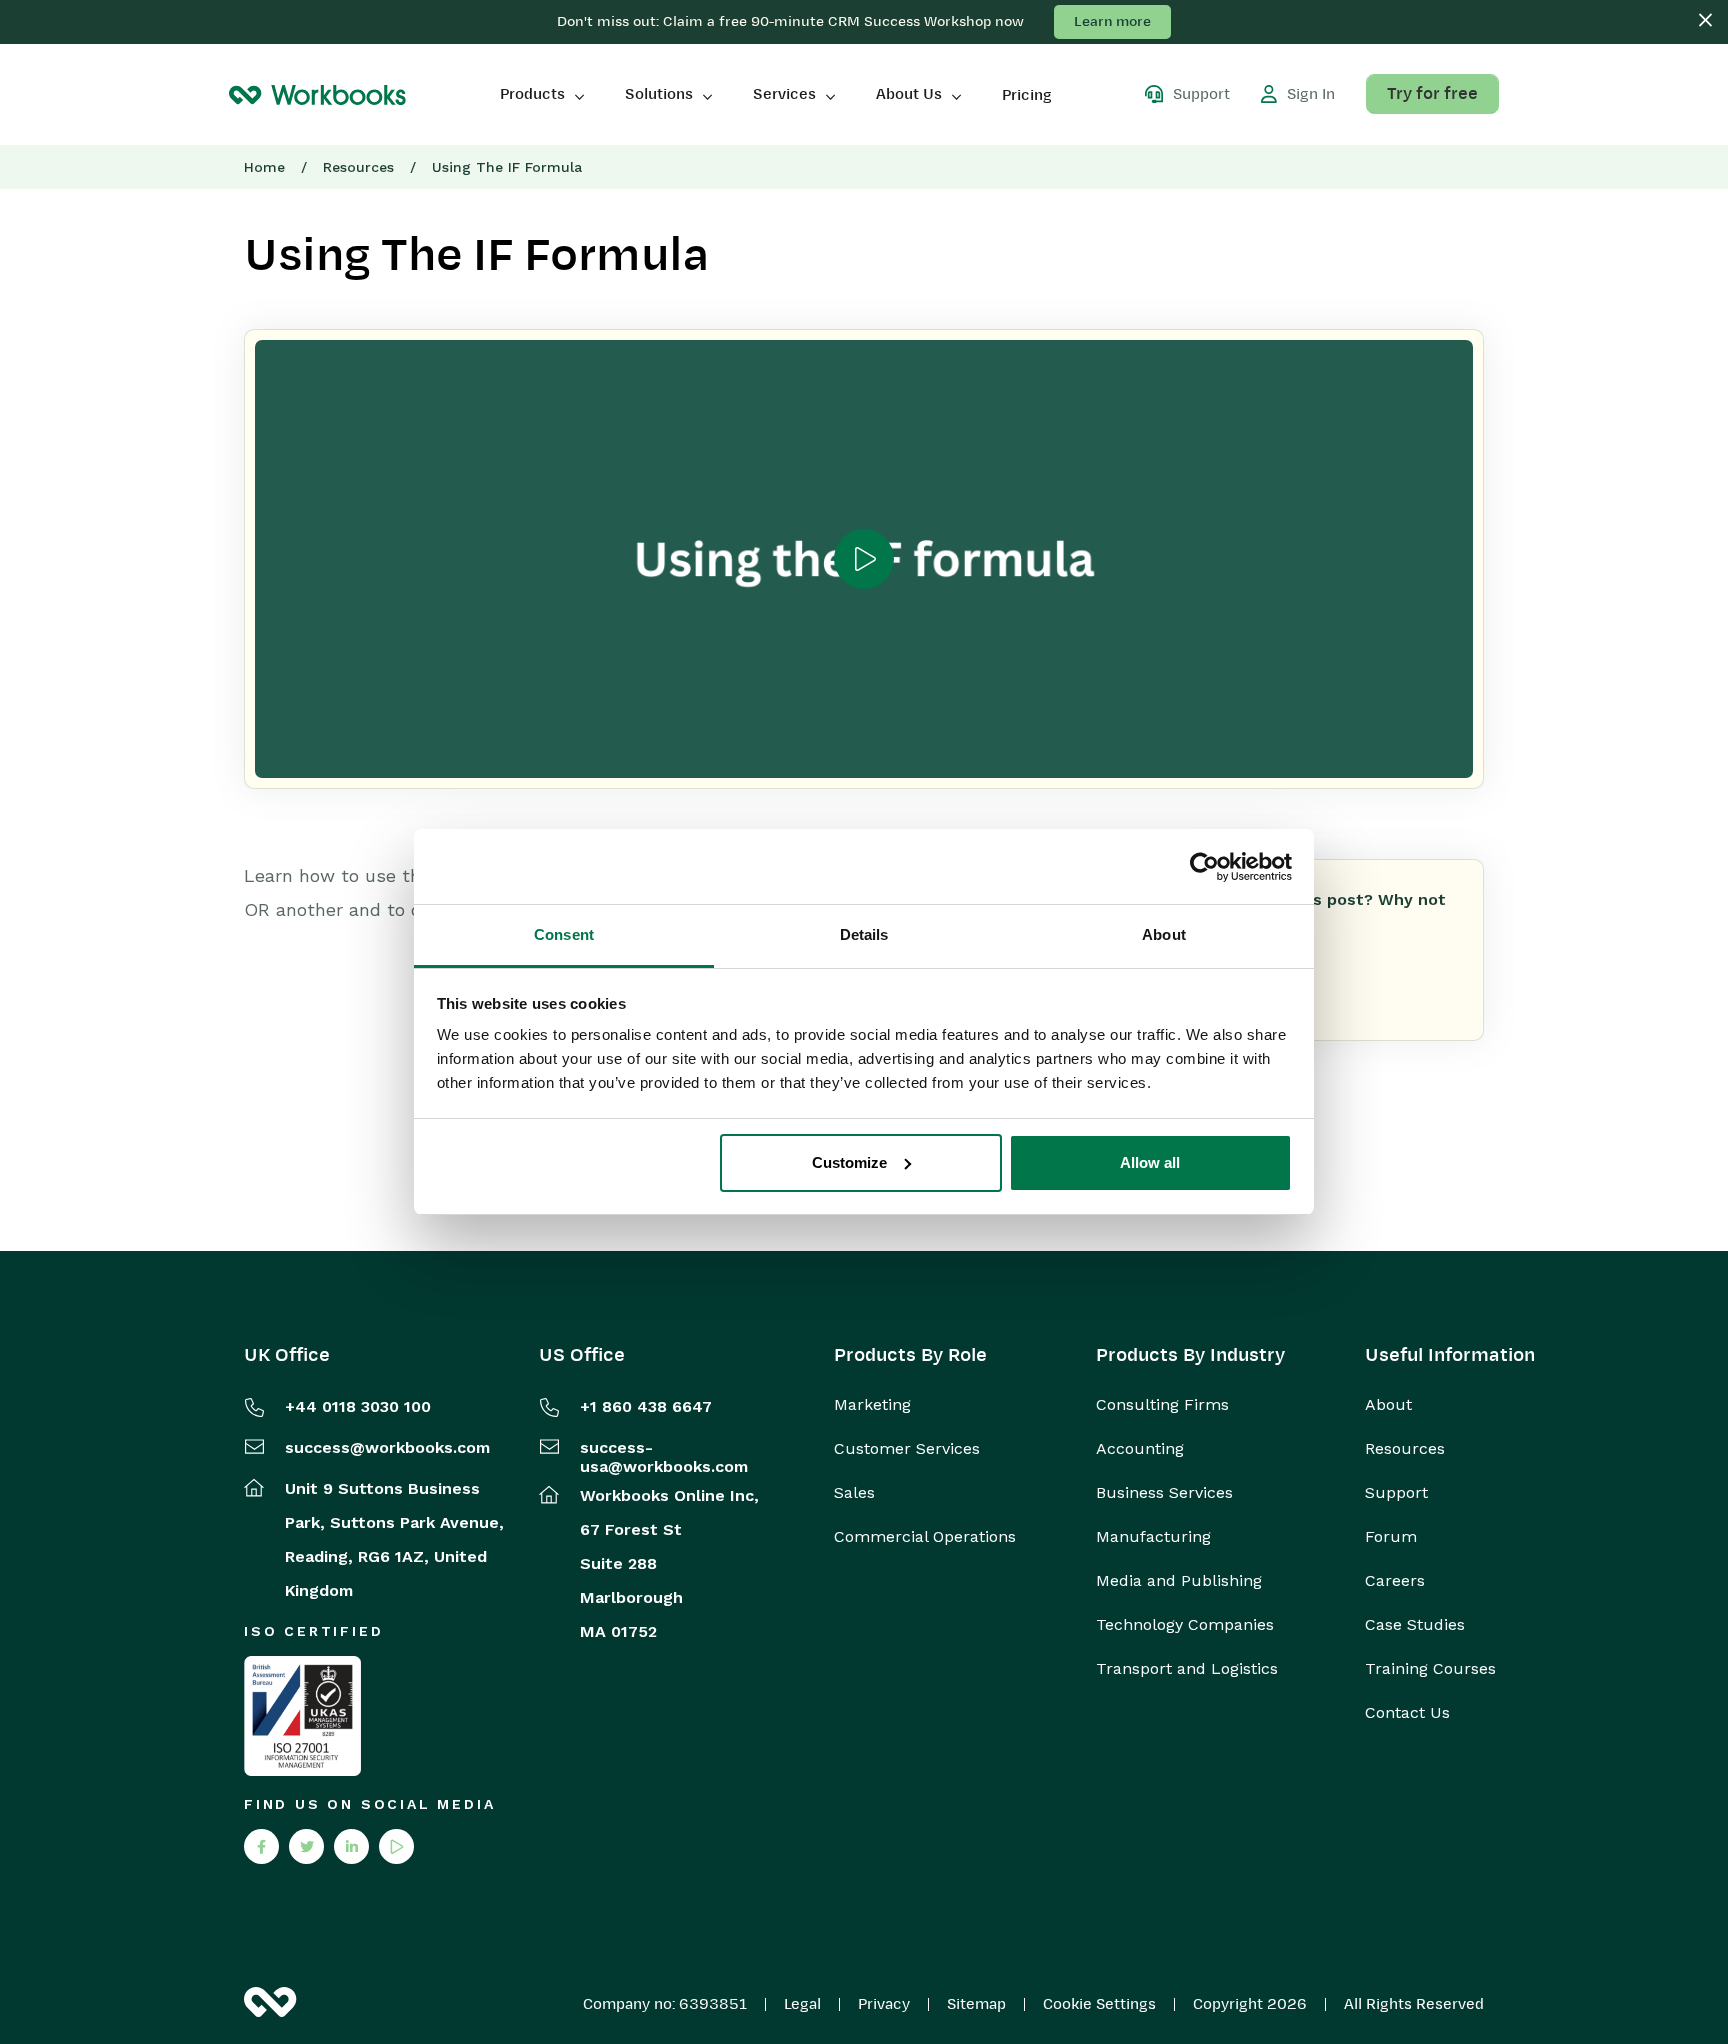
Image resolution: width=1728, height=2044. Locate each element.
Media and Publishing (1179, 1581)
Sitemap (976, 2004)
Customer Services (907, 1449)
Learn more (1112, 21)
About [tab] (1164, 934)
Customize (849, 1162)
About (1388, 1405)
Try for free (1432, 94)
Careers (1395, 1581)
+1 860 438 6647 (646, 1406)
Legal (802, 2004)
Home (264, 167)
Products (532, 94)
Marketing (872, 1405)
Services (784, 94)
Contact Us (1407, 1713)
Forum (1391, 1537)
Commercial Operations (925, 1537)
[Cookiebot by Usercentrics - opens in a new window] (1204, 867)
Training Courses (1430, 1669)
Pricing (1027, 95)
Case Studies (1415, 1625)
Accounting (1140, 1449)
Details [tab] (864, 934)
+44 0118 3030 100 (358, 1406)
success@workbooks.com (387, 1447)
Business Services (1164, 1493)
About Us (909, 94)
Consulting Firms (1162, 1405)
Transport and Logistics (1187, 1669)
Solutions (659, 94)
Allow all (1150, 1162)
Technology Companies (1185, 1625)
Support (1396, 1493)
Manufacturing (1153, 1537)
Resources (358, 167)
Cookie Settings (1099, 2004)
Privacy (884, 2004)
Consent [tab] (564, 934)
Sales (854, 1493)
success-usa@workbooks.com (664, 1457)
